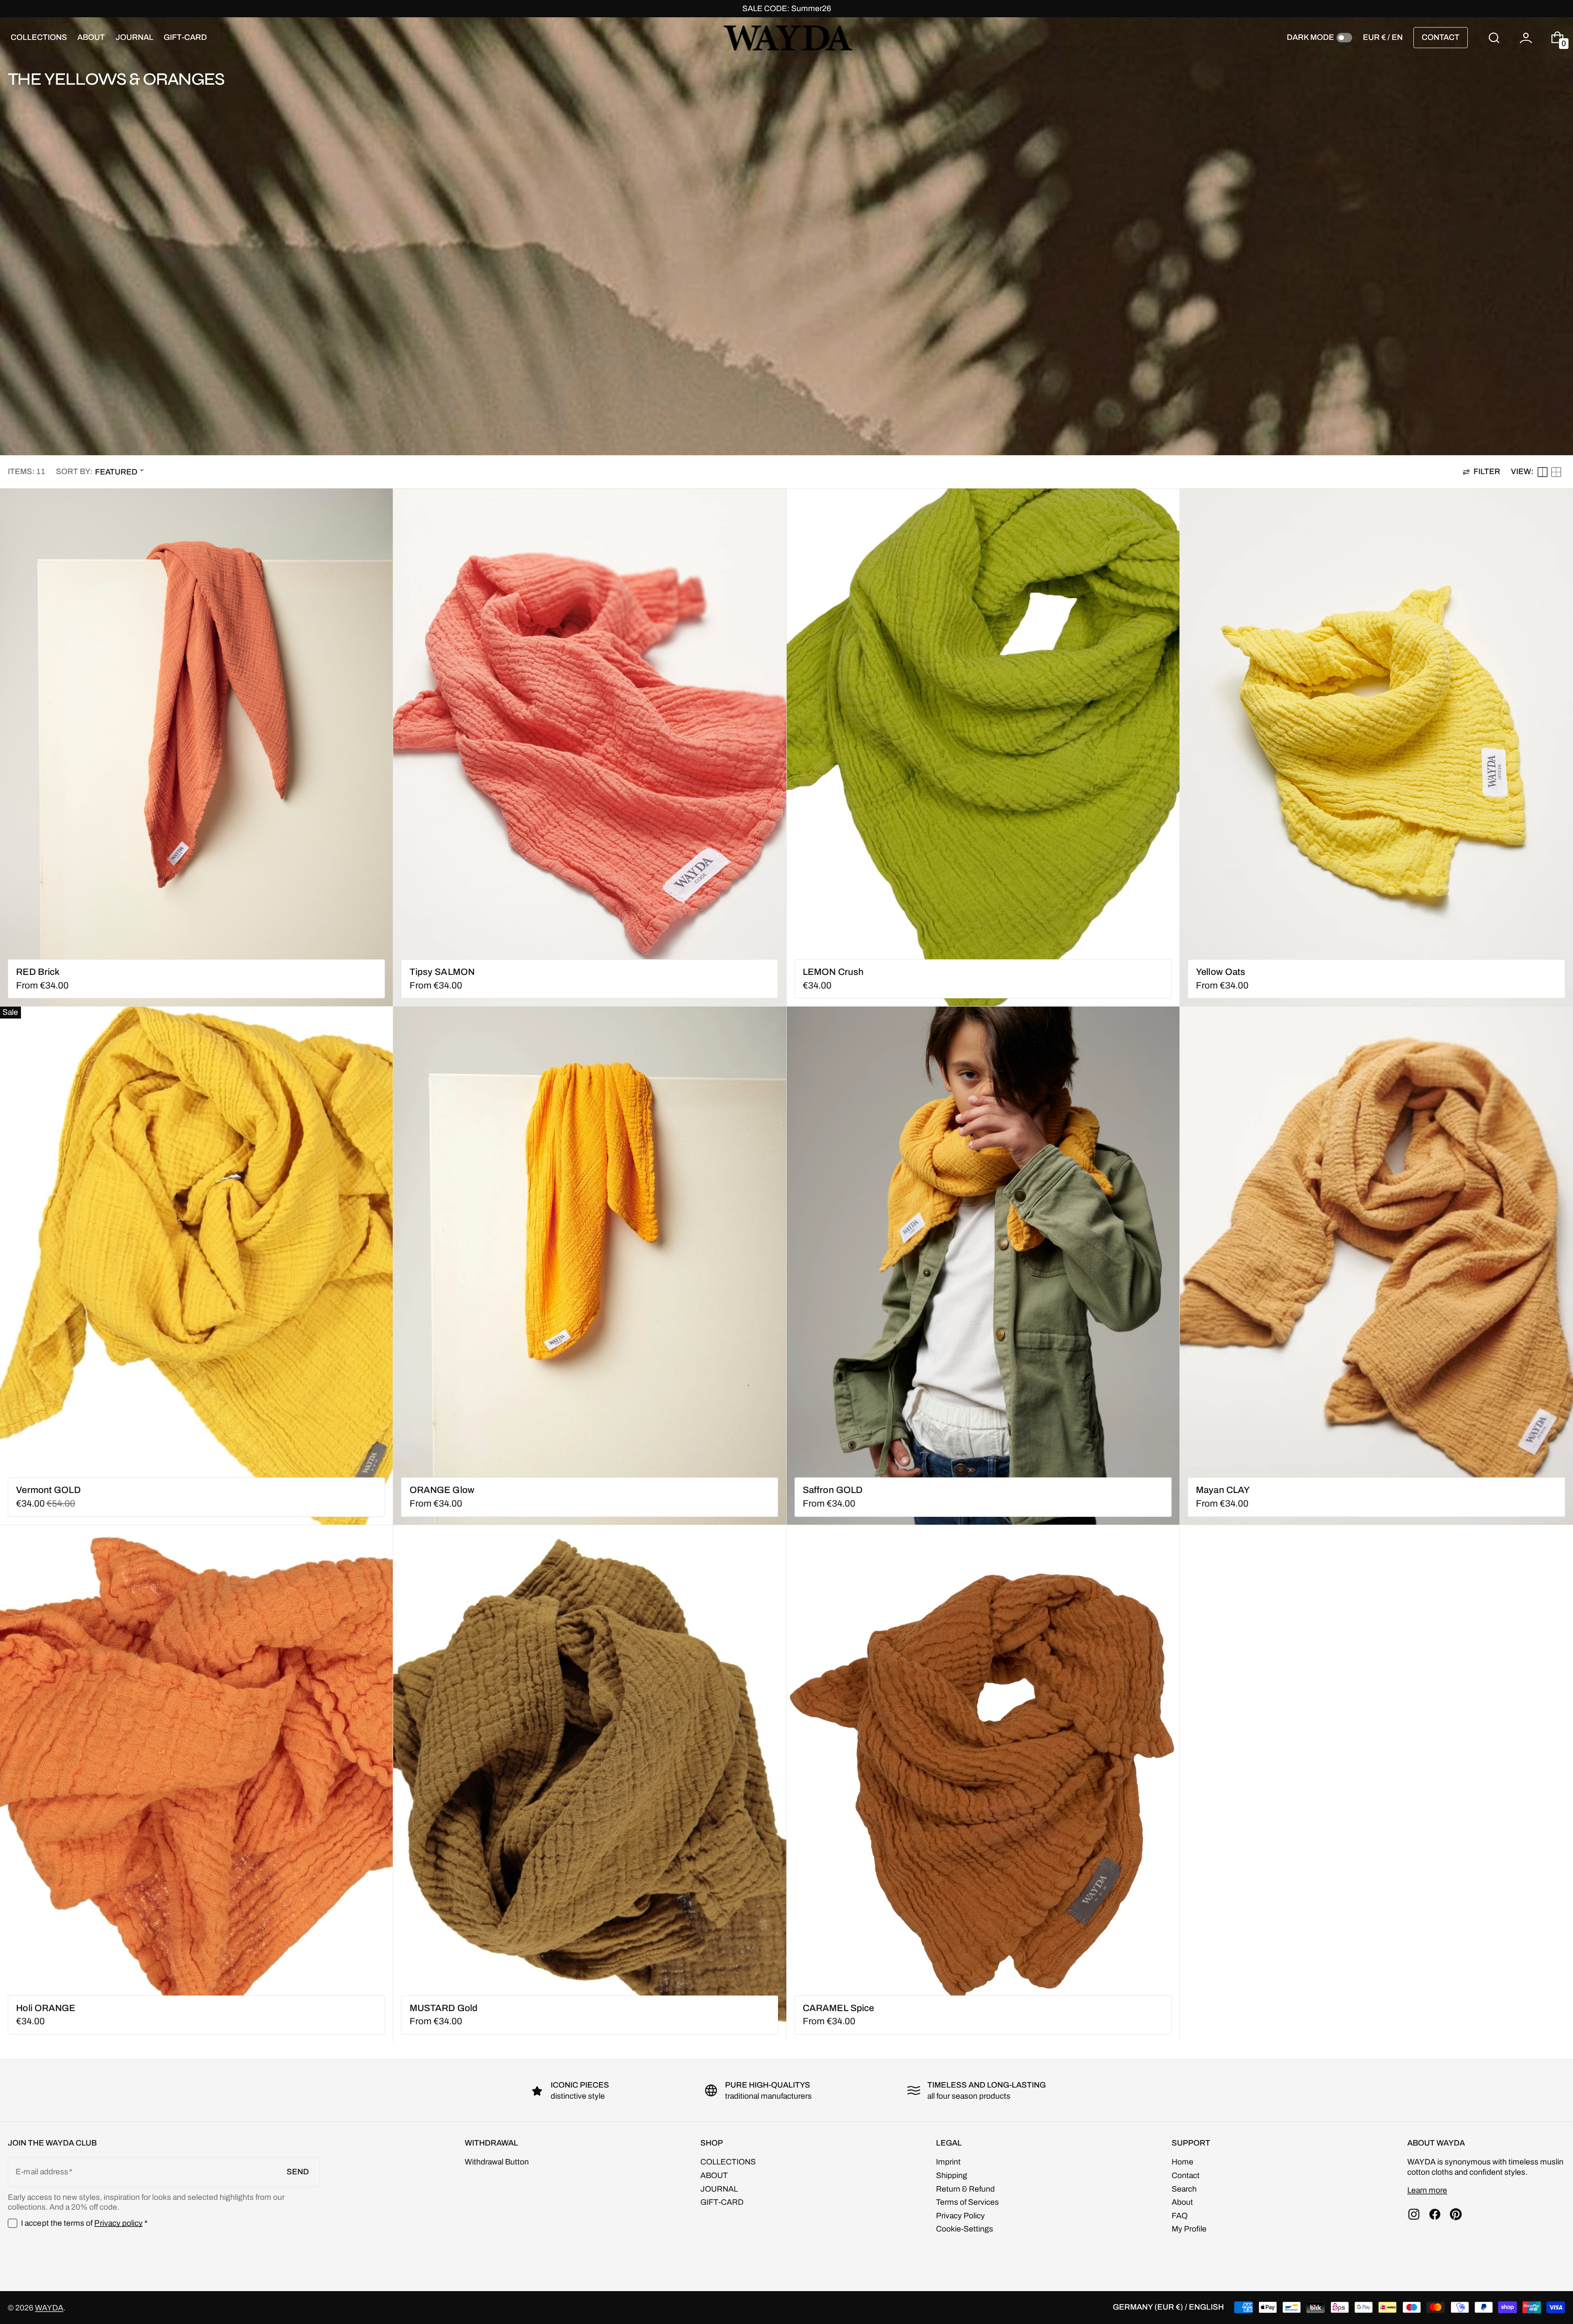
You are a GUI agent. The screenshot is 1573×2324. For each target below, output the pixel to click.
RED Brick (38, 972)
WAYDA (49, 2308)
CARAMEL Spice (838, 2008)
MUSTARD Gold (444, 2008)
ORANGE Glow (442, 1490)
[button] (1494, 38)
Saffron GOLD (833, 1490)
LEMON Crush (833, 972)
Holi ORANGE (46, 2008)
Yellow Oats (1221, 972)
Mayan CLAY (1223, 1490)
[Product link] (196, 747)
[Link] (786, 9)
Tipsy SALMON (442, 972)
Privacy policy (118, 2223)
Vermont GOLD (48, 1490)
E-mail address (42, 2172)
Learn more (1427, 2190)
